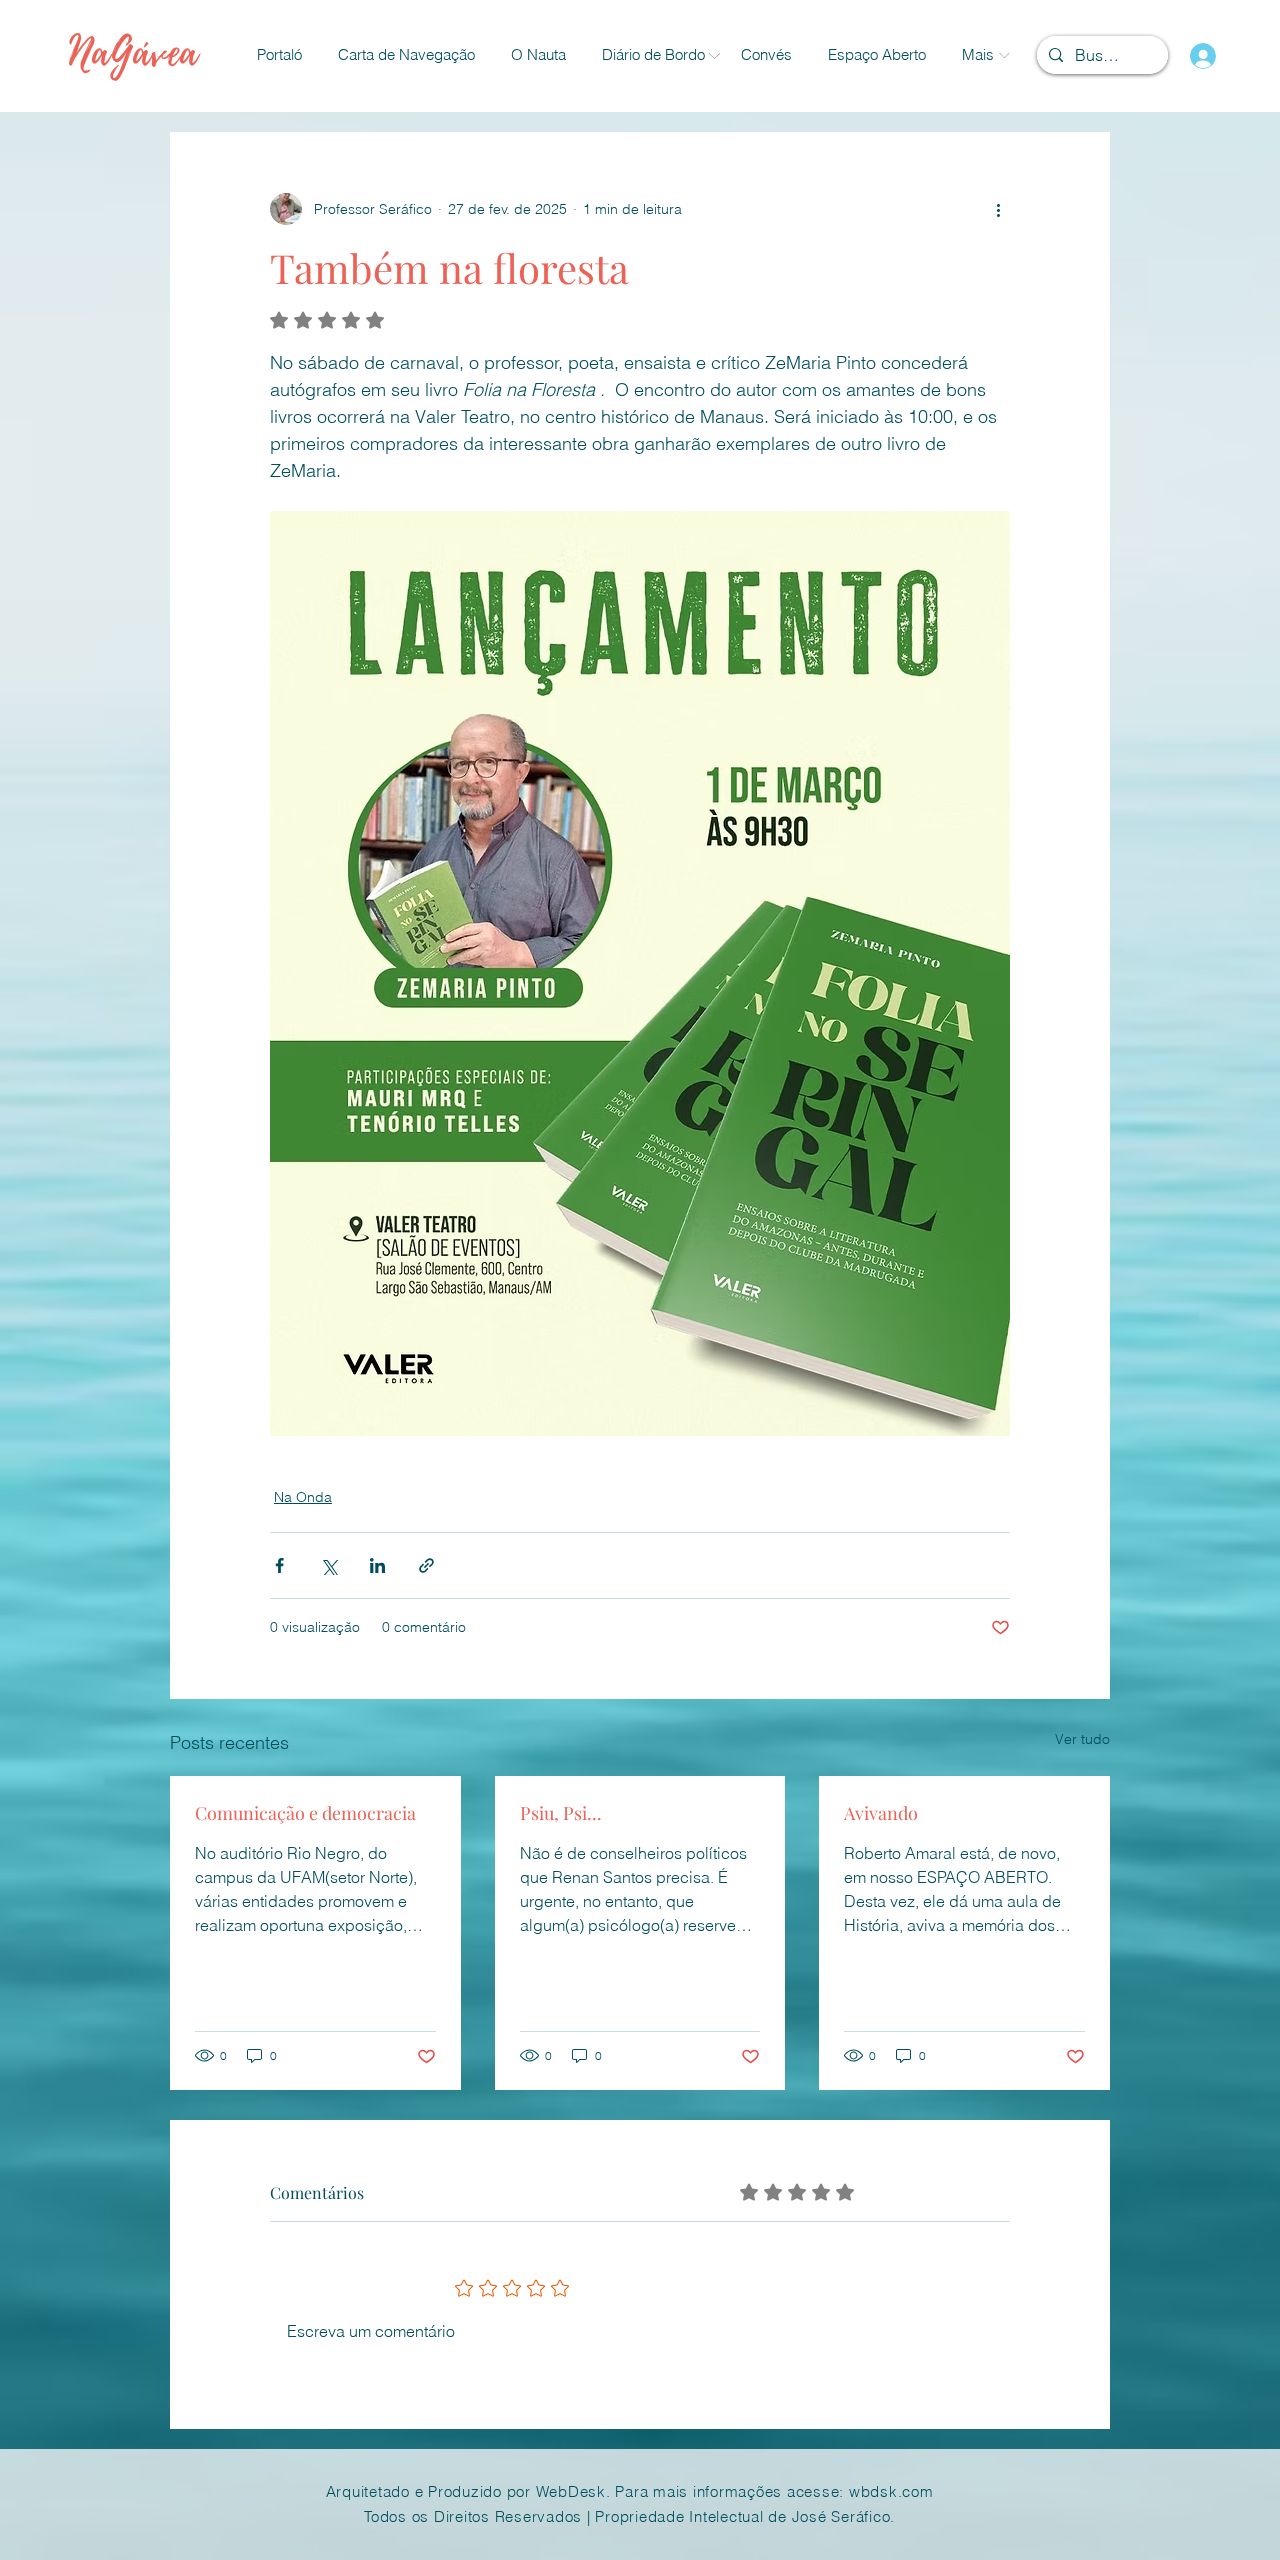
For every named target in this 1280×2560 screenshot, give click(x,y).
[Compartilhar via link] (426, 1565)
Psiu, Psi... (561, 1813)
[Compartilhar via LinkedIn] (377, 1565)
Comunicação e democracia (305, 1813)
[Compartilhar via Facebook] (279, 1565)
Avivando (881, 1813)
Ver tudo (1082, 1739)
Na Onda (303, 1497)
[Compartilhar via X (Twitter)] (328, 1565)
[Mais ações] (998, 209)
